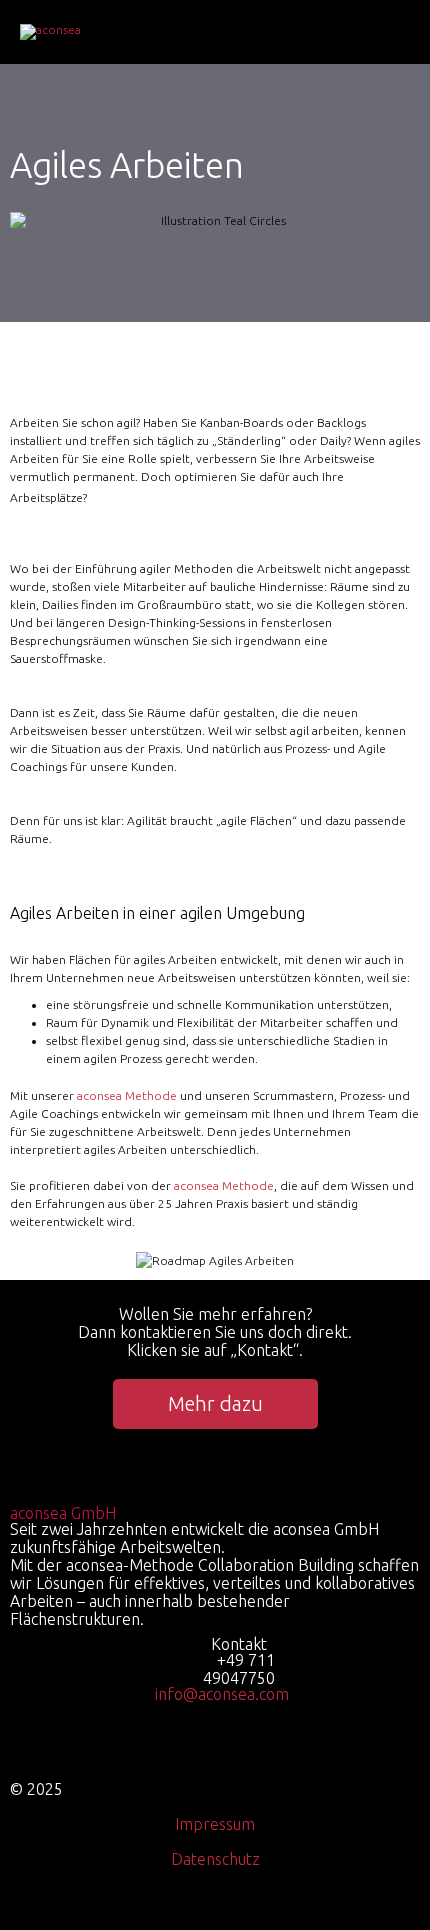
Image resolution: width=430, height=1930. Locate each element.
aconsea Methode (127, 1095)
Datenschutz (215, 1859)
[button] (215, 1404)
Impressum (215, 1824)
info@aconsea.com (222, 1694)
